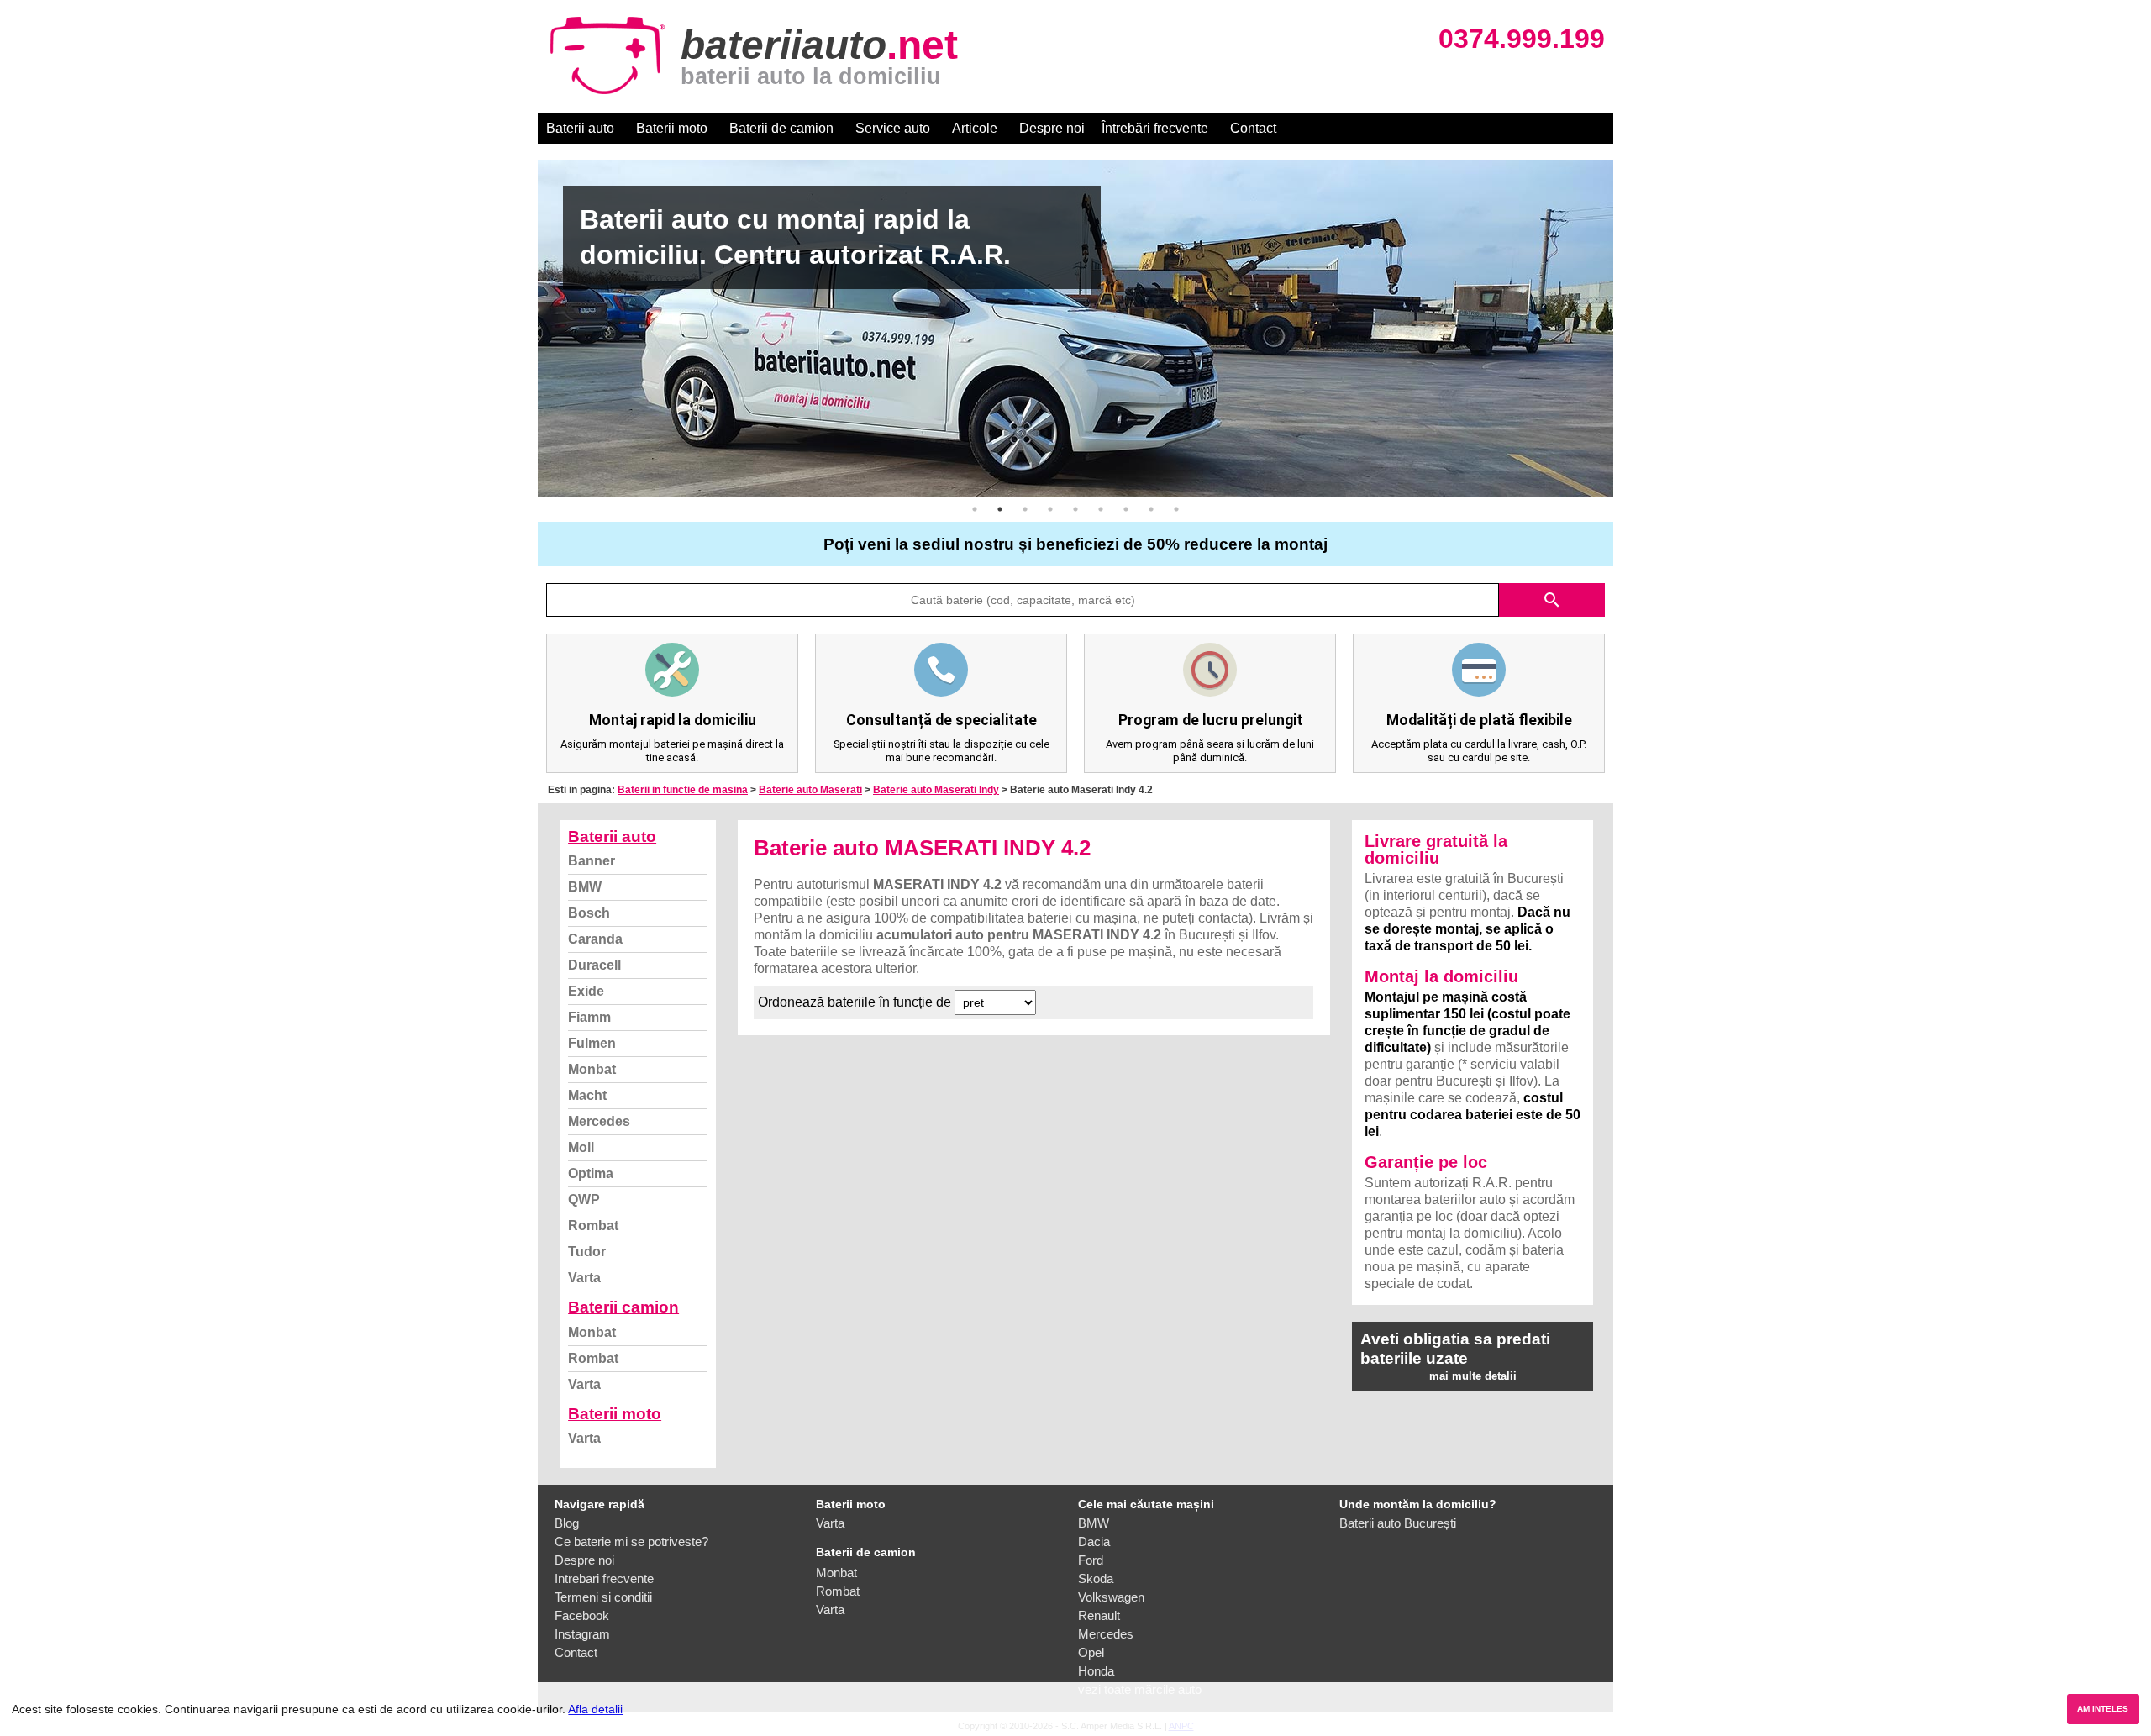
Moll (581, 1147)
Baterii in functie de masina (683, 790)
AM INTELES (2103, 1709)
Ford (1091, 1560)
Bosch (589, 913)
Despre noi (1052, 128)
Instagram (582, 1634)
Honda (1096, 1671)
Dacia (1094, 1541)
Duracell (594, 965)
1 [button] (975, 509)
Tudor (587, 1252)
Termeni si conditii (603, 1597)
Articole (975, 128)
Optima (591, 1173)
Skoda (1096, 1578)
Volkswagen (1111, 1597)
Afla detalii (595, 1709)
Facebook (582, 1615)
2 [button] (1000, 509)
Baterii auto (580, 128)
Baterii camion (623, 1307)
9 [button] (1176, 509)
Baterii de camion (781, 128)
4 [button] (1050, 509)
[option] (1075, 329)
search (1552, 600)
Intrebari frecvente (604, 1578)
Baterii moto (672, 128)
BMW (585, 887)
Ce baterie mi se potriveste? (631, 1541)
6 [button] (1101, 509)
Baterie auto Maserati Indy (936, 790)
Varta (584, 1278)
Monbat (592, 1069)
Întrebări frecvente (1155, 128)
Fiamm (589, 1017)
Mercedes (599, 1121)
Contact (1253, 128)
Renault (1099, 1615)
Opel (1091, 1652)
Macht (587, 1095)
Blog (567, 1523)
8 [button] (1151, 509)
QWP (584, 1199)
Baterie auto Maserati (810, 790)
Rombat (593, 1226)
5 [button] (1075, 509)
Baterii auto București (1398, 1523)
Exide (586, 991)
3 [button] (1025, 509)
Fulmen (592, 1043)
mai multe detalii (1473, 1376)
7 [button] (1126, 509)
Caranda (595, 939)
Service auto (893, 128)
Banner (592, 861)
